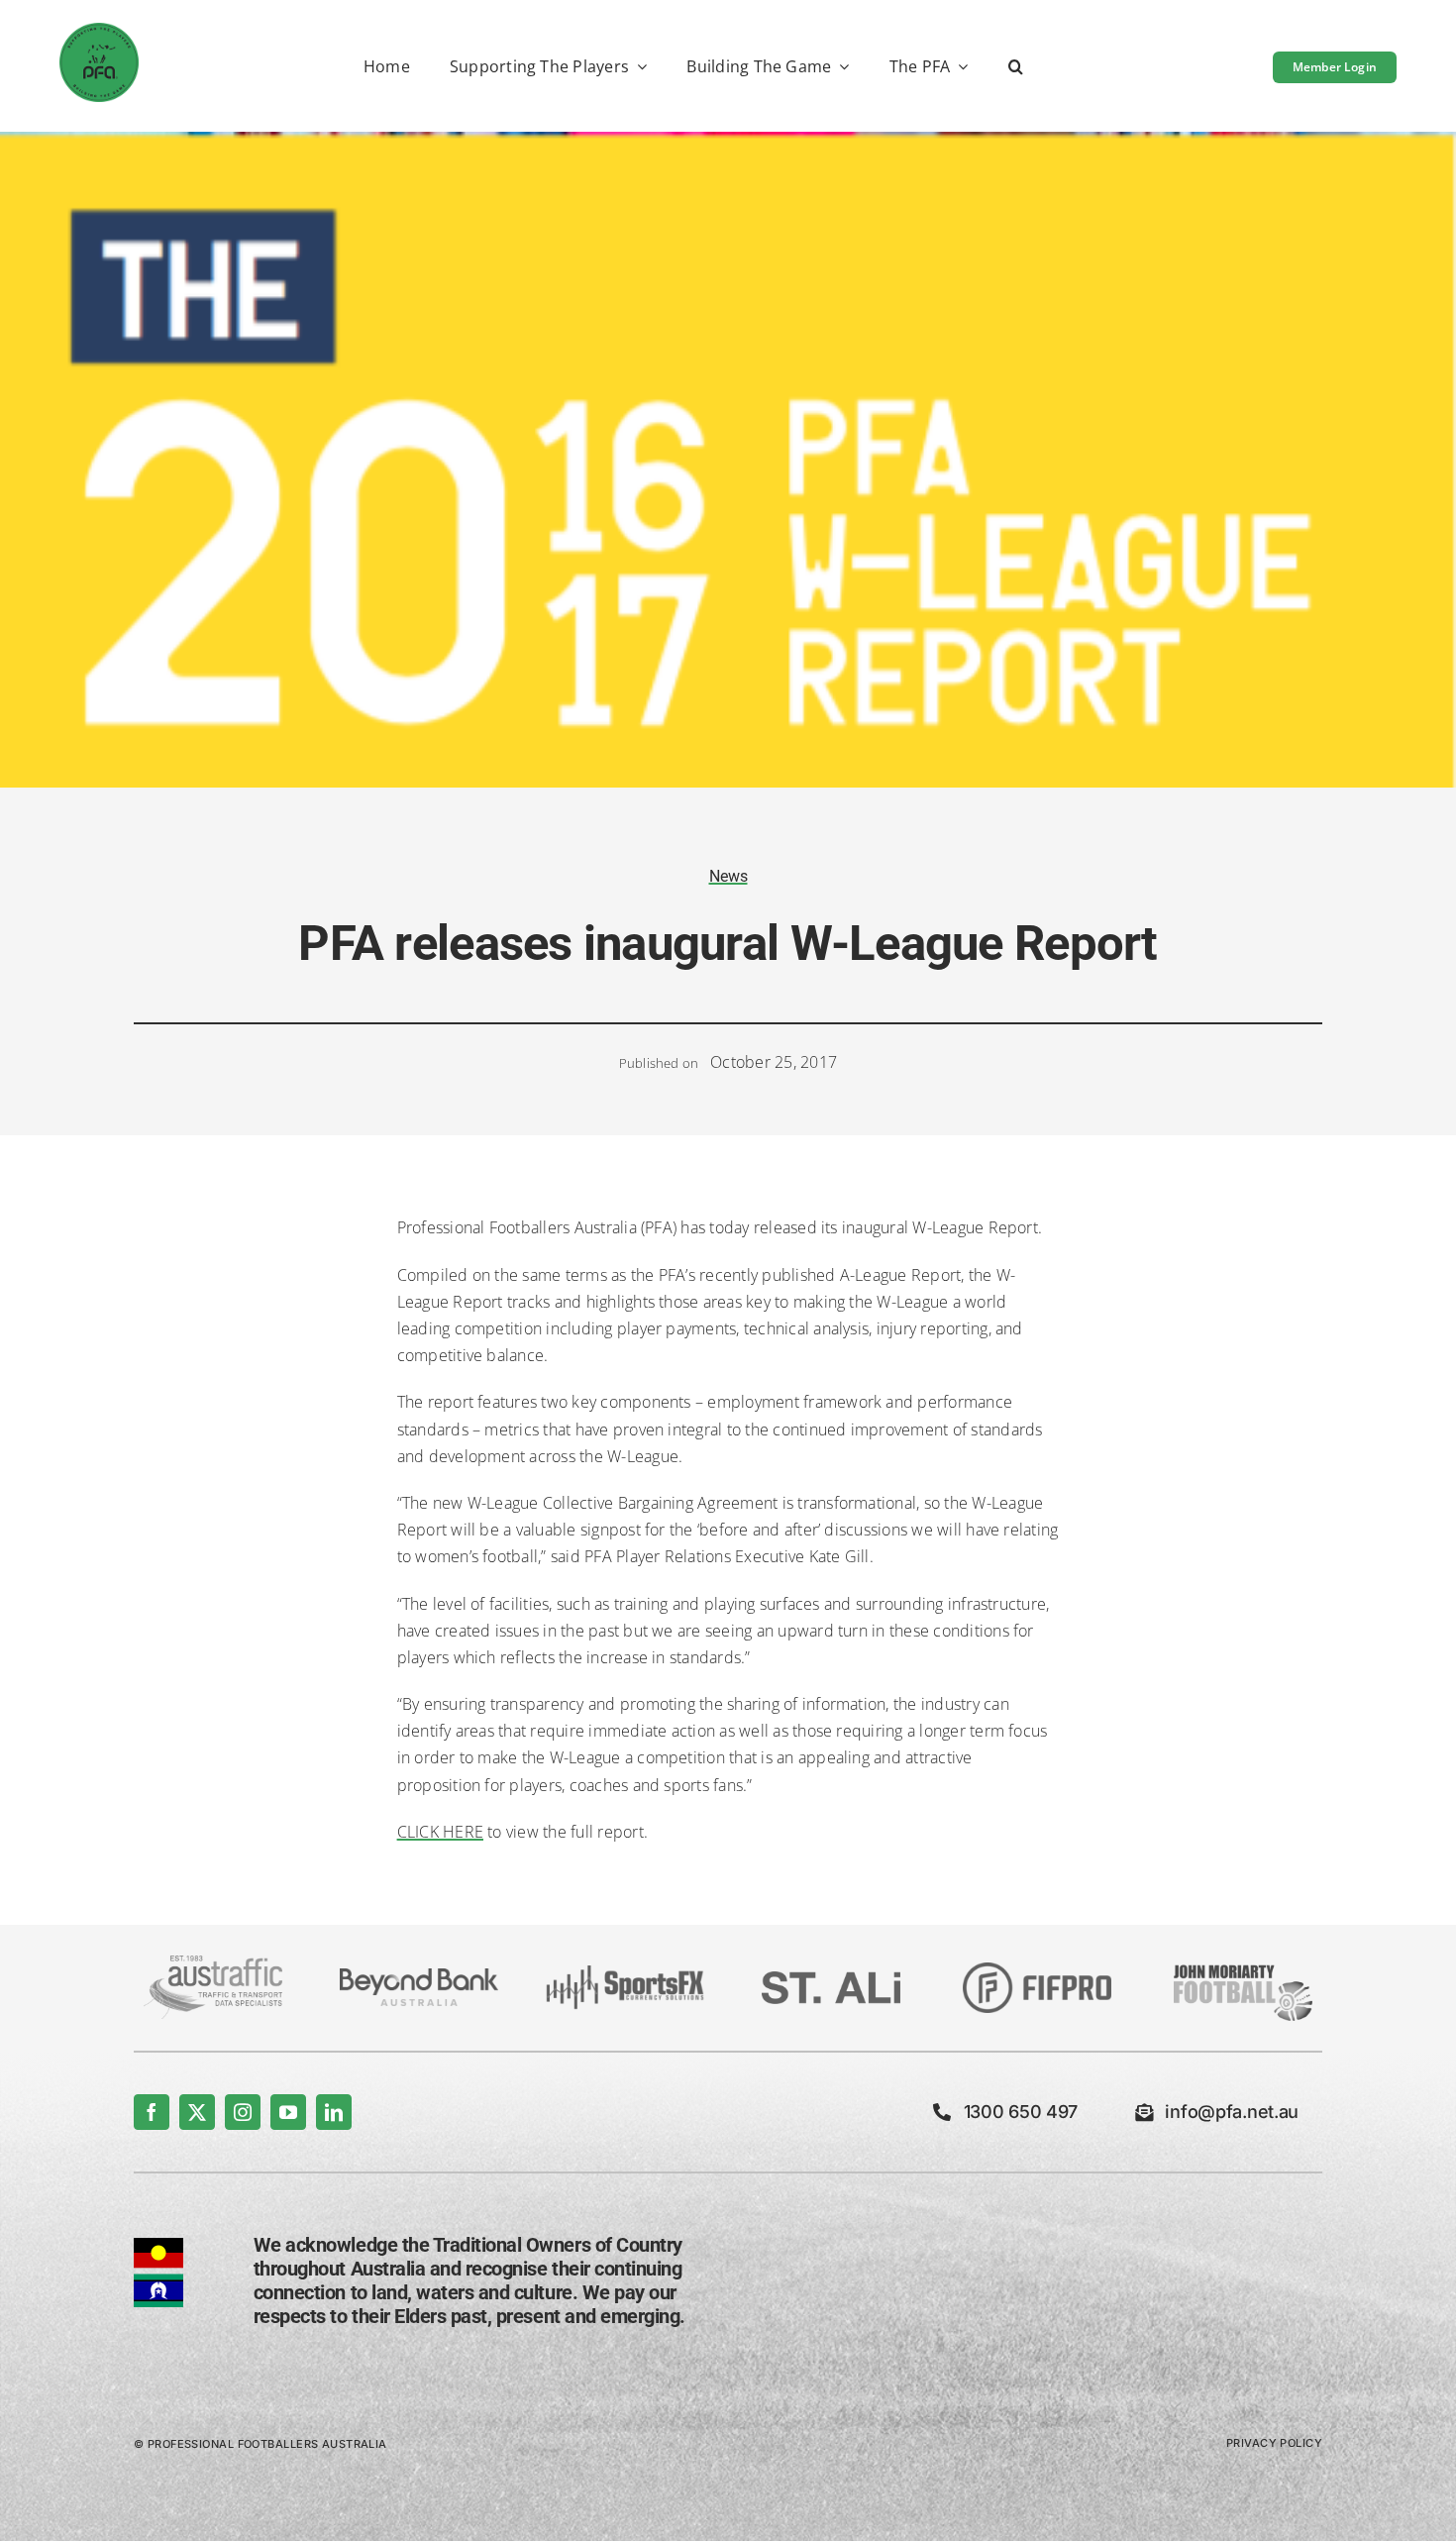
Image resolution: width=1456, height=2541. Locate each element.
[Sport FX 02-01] (625, 1973)
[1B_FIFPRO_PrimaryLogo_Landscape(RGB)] (1037, 1970)
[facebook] (152, 2112)
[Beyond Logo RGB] (419, 1976)
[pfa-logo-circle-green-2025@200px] (99, 31)
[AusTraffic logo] (213, 1963)
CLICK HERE (440, 1832)
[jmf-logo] (1243, 1962)
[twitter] (197, 2112)
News (728, 876)
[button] (1016, 68)
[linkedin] (334, 2112)
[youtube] (288, 2112)
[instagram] (243, 2112)
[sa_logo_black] (831, 1979)
